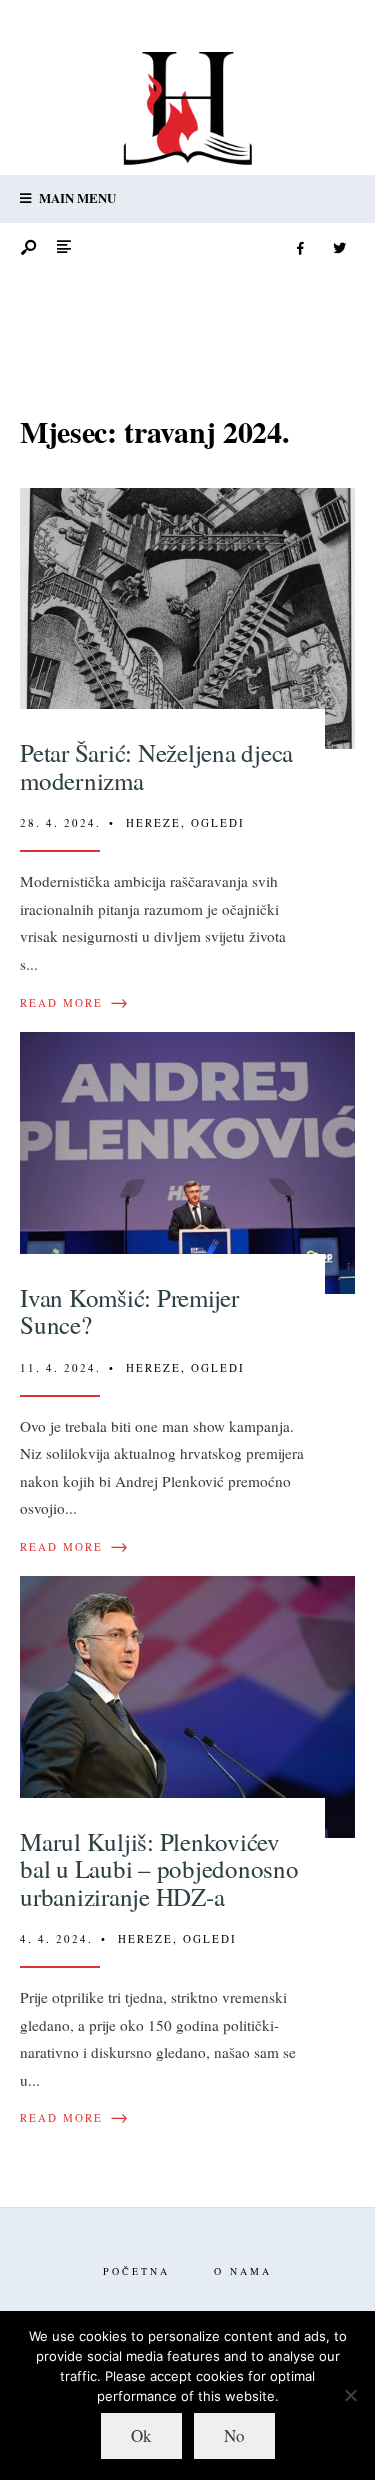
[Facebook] (300, 249)
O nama (243, 2271)
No (234, 2435)
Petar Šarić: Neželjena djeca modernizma (156, 766)
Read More (75, 1003)
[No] (350, 2395)
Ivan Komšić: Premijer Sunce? (129, 1311)
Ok (141, 2435)
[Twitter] (339, 249)
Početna (136, 2271)
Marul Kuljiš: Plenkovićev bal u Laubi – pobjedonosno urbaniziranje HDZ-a (159, 1869)
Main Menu (76, 197)
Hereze (153, 822)
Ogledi (218, 822)
